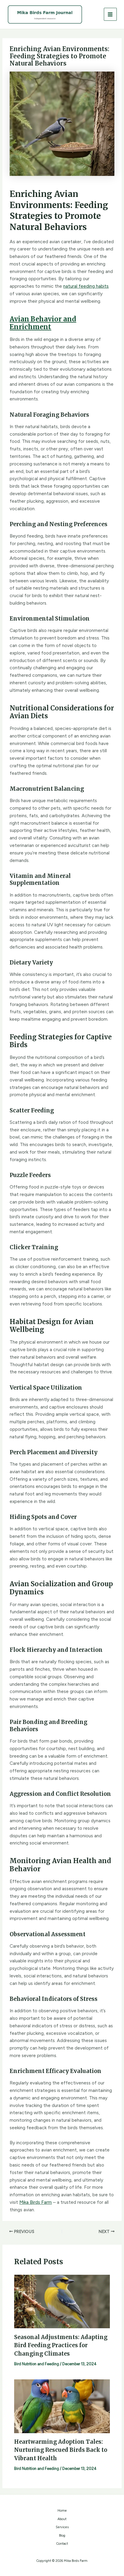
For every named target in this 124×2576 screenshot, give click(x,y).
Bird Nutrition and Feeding (37, 2364)
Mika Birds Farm (36, 2202)
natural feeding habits (86, 286)
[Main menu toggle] (110, 14)
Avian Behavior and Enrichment (43, 323)
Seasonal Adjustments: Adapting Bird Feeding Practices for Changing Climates (61, 2345)
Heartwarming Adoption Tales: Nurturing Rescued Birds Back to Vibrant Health (61, 2450)
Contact (62, 2544)
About (62, 2519)
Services (62, 2527)
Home (62, 2511)
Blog (62, 2536)
